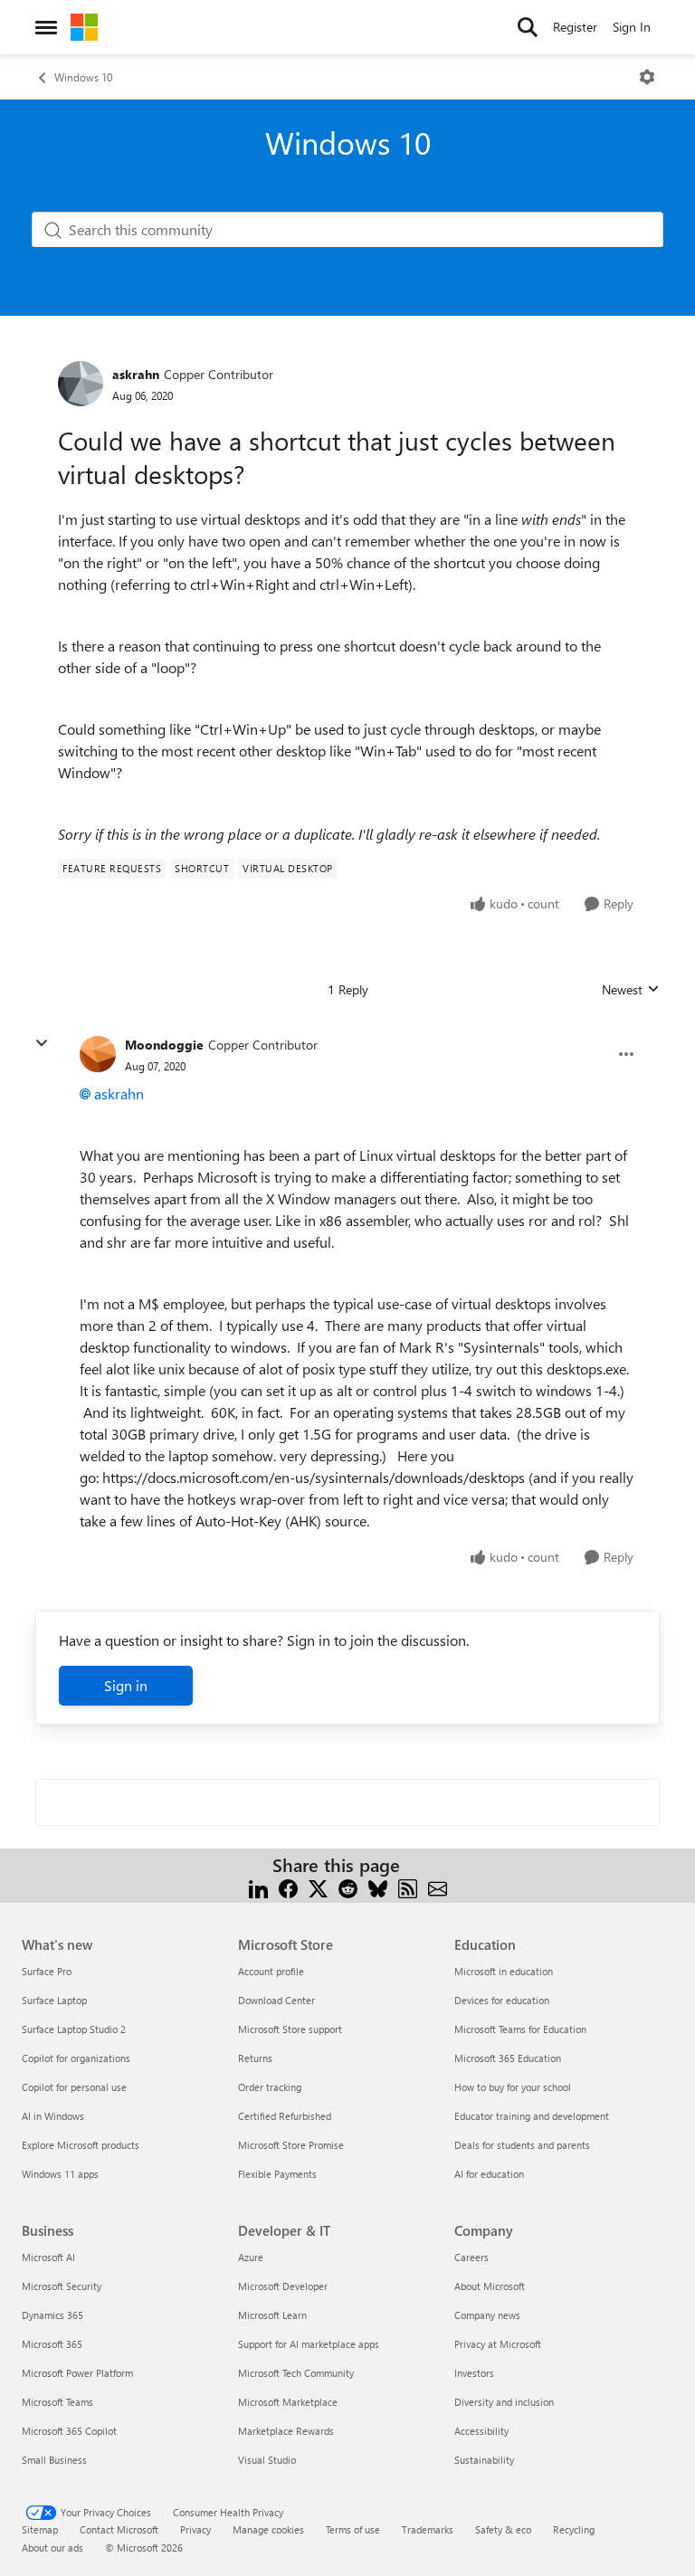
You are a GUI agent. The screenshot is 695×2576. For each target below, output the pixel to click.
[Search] (528, 27)
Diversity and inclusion (504, 2402)
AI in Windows (53, 2116)
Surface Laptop (54, 2000)
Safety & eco (503, 2529)
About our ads (52, 2547)
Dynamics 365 (52, 2315)
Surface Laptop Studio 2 (74, 2029)
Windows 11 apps (60, 2174)
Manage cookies (268, 2529)
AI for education (489, 2174)
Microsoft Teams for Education (520, 2029)
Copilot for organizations (76, 2058)
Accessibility (481, 2431)
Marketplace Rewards (286, 2431)
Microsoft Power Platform (77, 2373)
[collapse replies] (42, 1043)
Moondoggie (164, 1045)
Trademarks (428, 2529)
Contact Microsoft (119, 2529)
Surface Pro (47, 1971)
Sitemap (40, 2529)
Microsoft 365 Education (508, 2058)
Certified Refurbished (285, 2116)
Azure (251, 2257)
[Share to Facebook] (288, 1887)
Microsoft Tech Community (296, 2373)
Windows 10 (83, 77)
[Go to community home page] (84, 27)
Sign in (126, 1685)
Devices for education (502, 2000)
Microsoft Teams (57, 2402)
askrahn (136, 374)
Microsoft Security (62, 2286)
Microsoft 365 (52, 2344)
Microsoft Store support (290, 2029)
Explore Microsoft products (81, 2145)
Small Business (54, 2460)
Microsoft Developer (283, 2286)
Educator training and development (532, 2116)
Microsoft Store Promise (291, 2145)
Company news (487, 2315)
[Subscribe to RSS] (408, 1887)
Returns (255, 2058)
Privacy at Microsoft (498, 2344)
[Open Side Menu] (46, 27)
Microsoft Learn (272, 2315)
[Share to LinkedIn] (258, 1887)
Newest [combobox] (631, 990)
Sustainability (484, 2460)
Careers (471, 2257)
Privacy (195, 2529)
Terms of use (353, 2529)
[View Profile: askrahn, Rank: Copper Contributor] (81, 384)
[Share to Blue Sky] (378, 1887)
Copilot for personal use (74, 2087)
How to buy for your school (513, 2087)
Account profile (271, 1971)
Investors (474, 2373)
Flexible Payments (277, 2174)
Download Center (276, 2000)
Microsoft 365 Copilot (69, 2431)
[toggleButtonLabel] (647, 77)
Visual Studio (267, 2460)
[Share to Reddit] (348, 1887)
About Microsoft (490, 2286)
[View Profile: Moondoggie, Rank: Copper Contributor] (98, 1054)
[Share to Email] (438, 1887)
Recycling (574, 2529)
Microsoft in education (504, 1971)
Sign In (632, 27)
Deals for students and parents (522, 2145)
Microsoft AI (48, 2257)
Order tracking (270, 2087)
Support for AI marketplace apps (309, 2344)
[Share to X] (318, 1887)
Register (575, 27)
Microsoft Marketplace (288, 2402)
